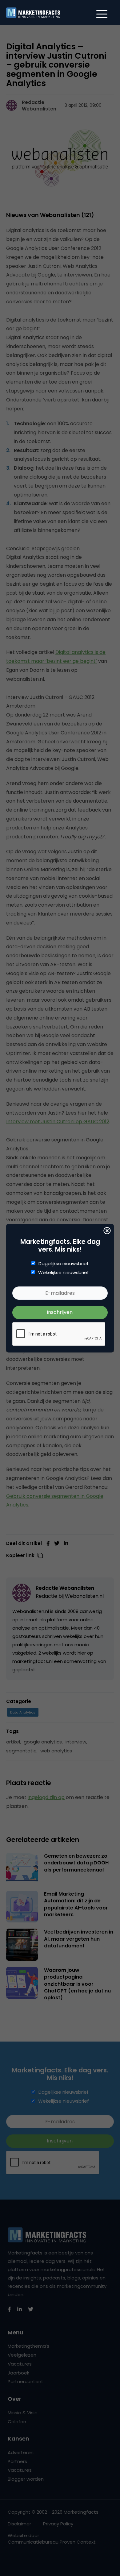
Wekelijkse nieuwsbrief (64, 1273)
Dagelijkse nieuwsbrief (64, 1264)
